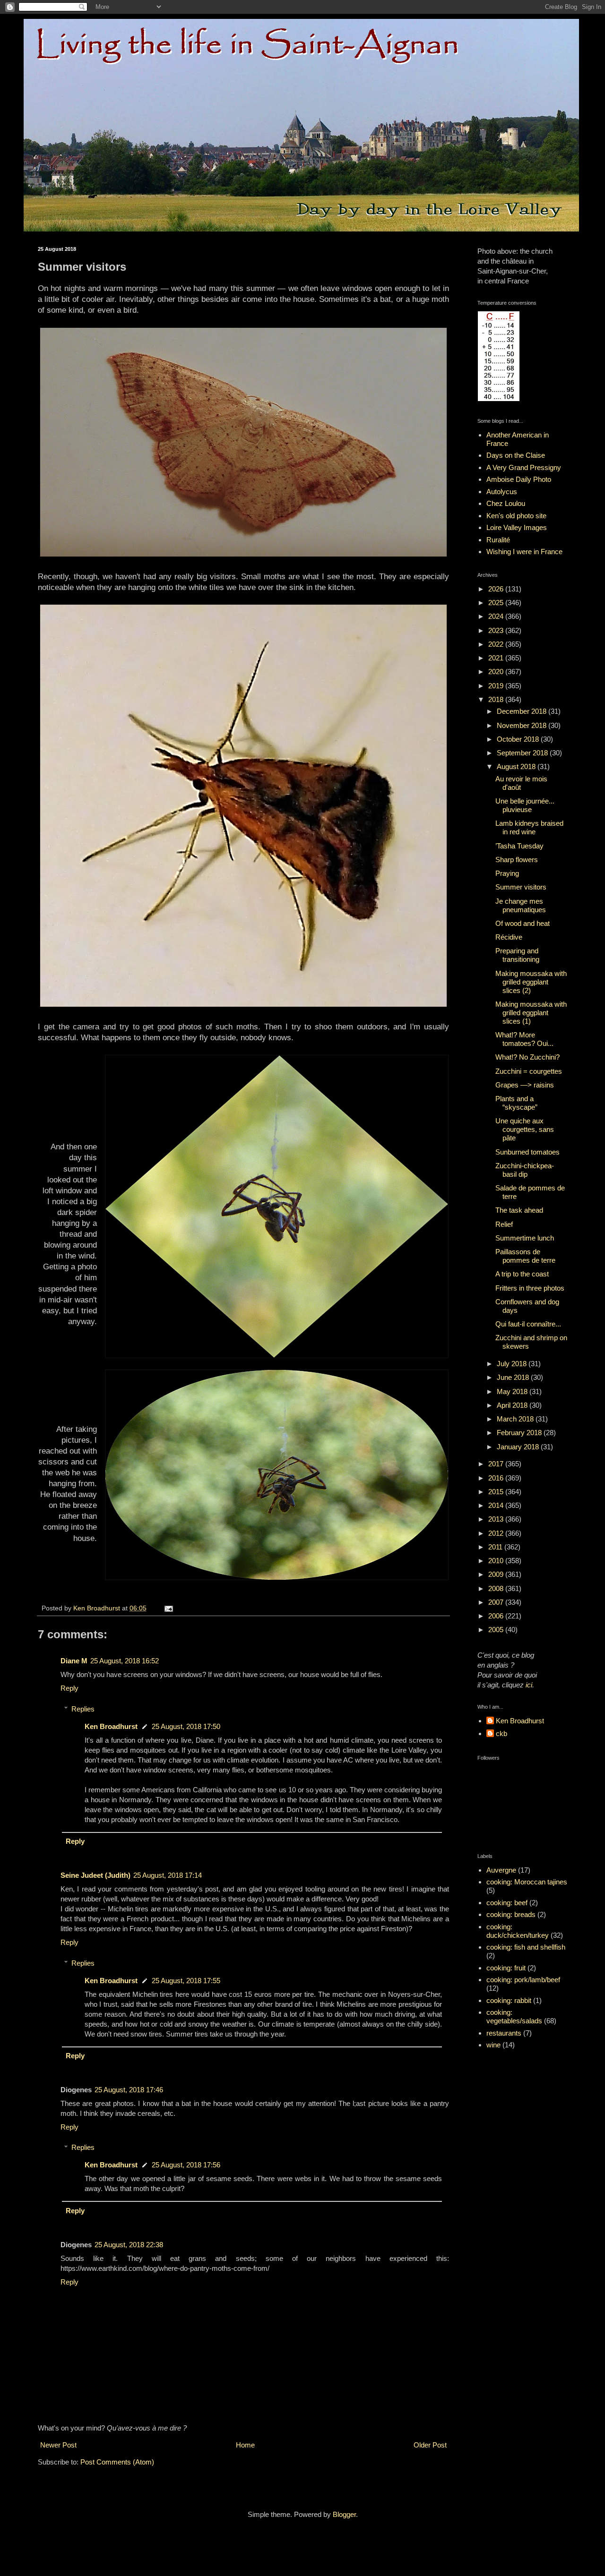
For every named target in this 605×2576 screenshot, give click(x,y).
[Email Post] (168, 1608)
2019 (497, 686)
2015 (497, 1492)
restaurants (504, 2033)
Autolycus (502, 492)
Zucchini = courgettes (529, 1071)
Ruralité (498, 540)
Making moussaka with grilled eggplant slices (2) (531, 982)
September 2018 (523, 753)
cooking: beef (507, 1903)
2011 (496, 1547)
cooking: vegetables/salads (514, 2016)
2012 (497, 1533)
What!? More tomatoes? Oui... (524, 1039)
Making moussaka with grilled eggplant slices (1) (531, 1013)
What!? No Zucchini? (527, 1057)
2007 (497, 1602)
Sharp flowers (517, 860)
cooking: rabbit (509, 2000)
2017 (497, 1464)
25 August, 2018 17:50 (186, 1726)
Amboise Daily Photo (519, 479)
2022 (497, 644)
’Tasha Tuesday (519, 846)
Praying (507, 873)
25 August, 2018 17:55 (186, 1981)
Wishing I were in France (524, 552)
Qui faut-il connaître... (528, 1324)
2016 (497, 1478)
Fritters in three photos (530, 1288)
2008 (497, 1588)
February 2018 (520, 1433)
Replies (83, 1709)
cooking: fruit (506, 1968)
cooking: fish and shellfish (526, 1947)
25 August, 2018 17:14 (168, 1875)
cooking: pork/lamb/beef (523, 1980)
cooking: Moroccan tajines (527, 1882)
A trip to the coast (522, 1274)
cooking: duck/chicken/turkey (518, 1931)
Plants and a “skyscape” (516, 1103)
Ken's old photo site (516, 516)
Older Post (430, 2445)
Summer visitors (521, 887)
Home (245, 2445)
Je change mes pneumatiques (521, 905)
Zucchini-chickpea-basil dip (525, 1170)
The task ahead (519, 1210)
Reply (69, 1688)
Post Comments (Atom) (117, 2462)
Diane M (74, 1661)
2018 (497, 699)
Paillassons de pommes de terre (525, 1256)
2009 (497, 1574)
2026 (497, 589)
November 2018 (523, 725)
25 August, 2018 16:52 (125, 1661)
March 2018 (516, 1419)
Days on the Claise (516, 455)
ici (529, 1685)
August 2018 (517, 766)
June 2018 (514, 1377)
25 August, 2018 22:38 (129, 2245)
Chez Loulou (506, 503)
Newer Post (58, 2445)
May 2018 (513, 1391)
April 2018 (513, 1405)
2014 (497, 1505)
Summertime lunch (525, 1238)
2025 (497, 603)
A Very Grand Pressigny (524, 467)
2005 (497, 1630)
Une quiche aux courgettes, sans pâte (525, 1129)
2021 (497, 658)
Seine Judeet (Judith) (95, 1875)
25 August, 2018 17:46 (129, 2090)
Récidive (509, 937)
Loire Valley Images (517, 527)
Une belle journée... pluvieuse (525, 805)
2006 (497, 1616)
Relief (504, 1224)
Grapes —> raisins (525, 1085)
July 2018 (513, 1364)
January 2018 (519, 1447)
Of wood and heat (523, 923)
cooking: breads (511, 1914)
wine (493, 2045)
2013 (497, 1519)
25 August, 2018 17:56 (186, 2165)
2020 (497, 672)
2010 (497, 1561)
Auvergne (501, 1870)
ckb (501, 1733)
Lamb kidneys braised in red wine (529, 827)
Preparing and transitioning (517, 955)
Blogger (344, 2514)
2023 (497, 630)
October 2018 (519, 739)
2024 (497, 616)
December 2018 (523, 711)
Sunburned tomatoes (527, 1152)
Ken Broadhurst (111, 1726)
